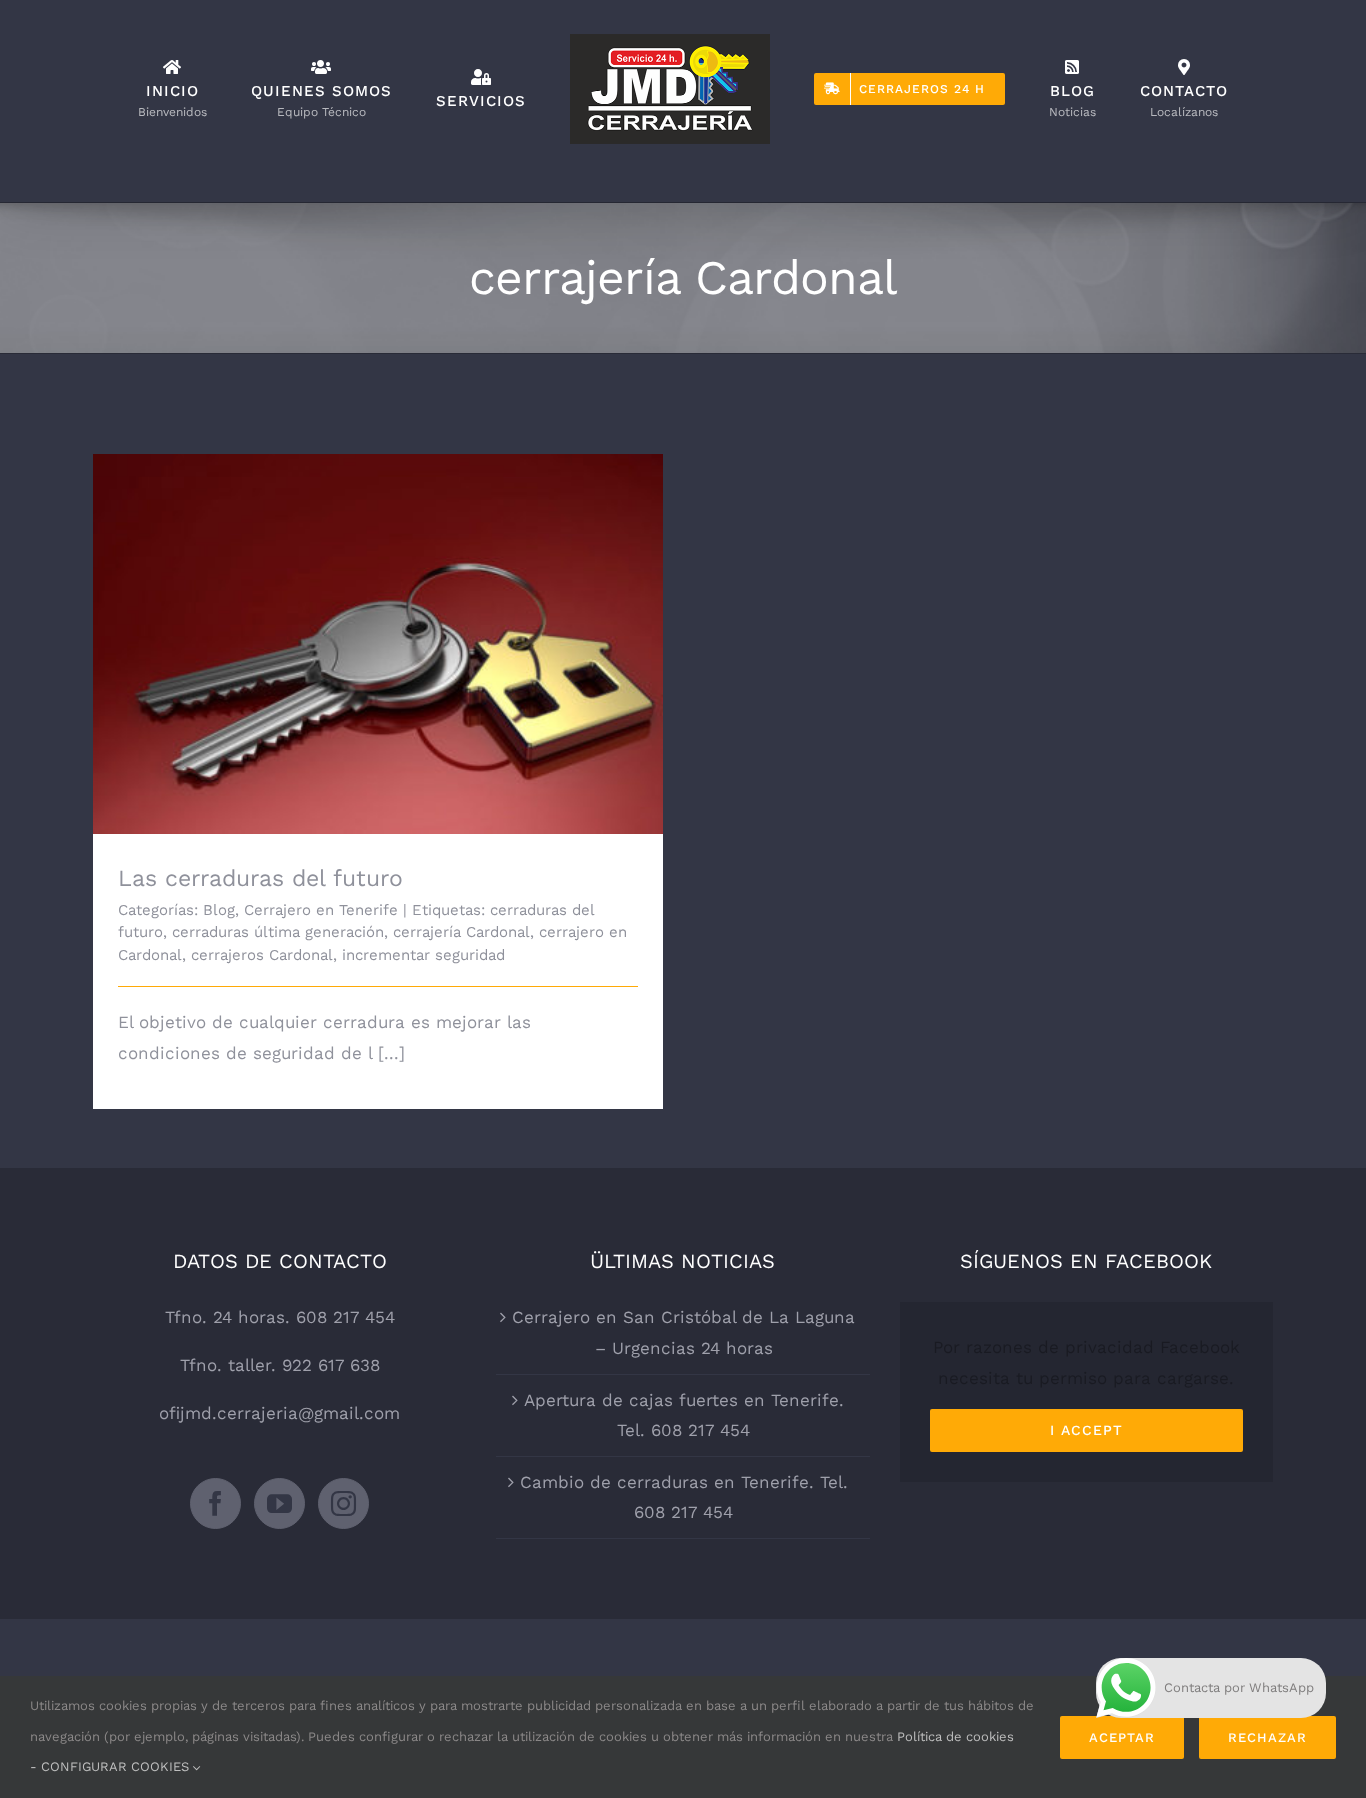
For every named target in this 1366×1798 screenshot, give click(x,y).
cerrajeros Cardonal (262, 955)
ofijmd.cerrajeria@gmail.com (279, 1413)
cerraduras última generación (278, 932)
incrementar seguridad (423, 955)
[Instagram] (343, 1503)
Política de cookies (955, 1736)
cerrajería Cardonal (461, 932)
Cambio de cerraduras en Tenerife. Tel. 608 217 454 (684, 1497)
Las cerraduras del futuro (378, 627)
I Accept (1086, 1430)
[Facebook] (215, 1503)
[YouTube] (279, 1503)
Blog (219, 910)
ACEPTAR (1122, 1737)
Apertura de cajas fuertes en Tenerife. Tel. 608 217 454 (684, 1415)
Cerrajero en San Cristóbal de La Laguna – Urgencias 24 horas (683, 1332)
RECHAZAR (1267, 1737)
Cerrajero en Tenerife (321, 910)
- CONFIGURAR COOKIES (111, 1766)
